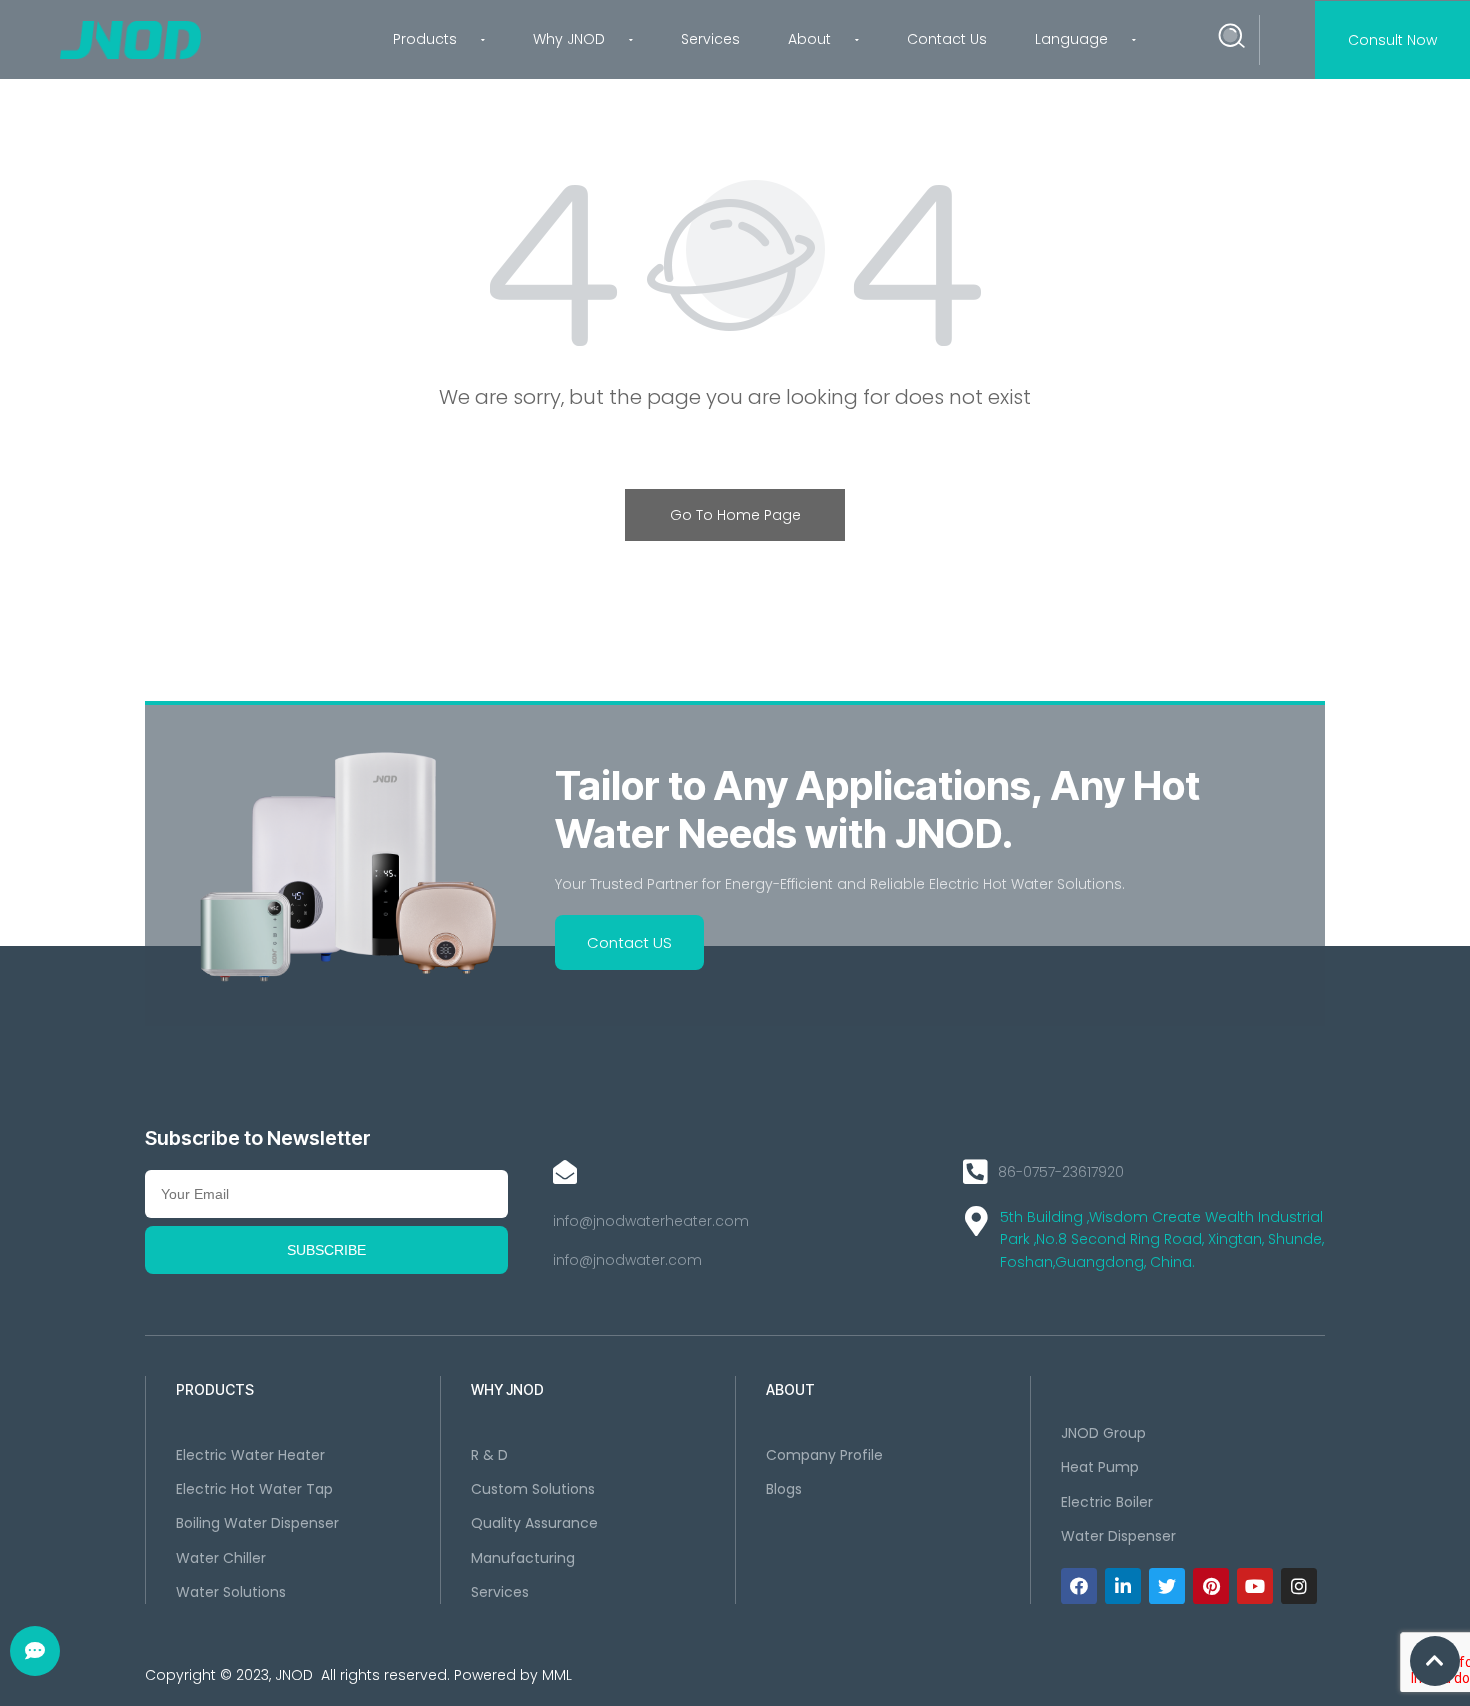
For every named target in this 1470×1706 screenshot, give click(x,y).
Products (425, 39)
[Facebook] (1079, 1586)
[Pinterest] (1211, 1586)
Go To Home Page (735, 515)
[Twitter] (1167, 1586)
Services (710, 39)
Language (1071, 39)
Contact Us (947, 39)
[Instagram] (1299, 1586)
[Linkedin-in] (1123, 1586)
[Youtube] (1255, 1586)
